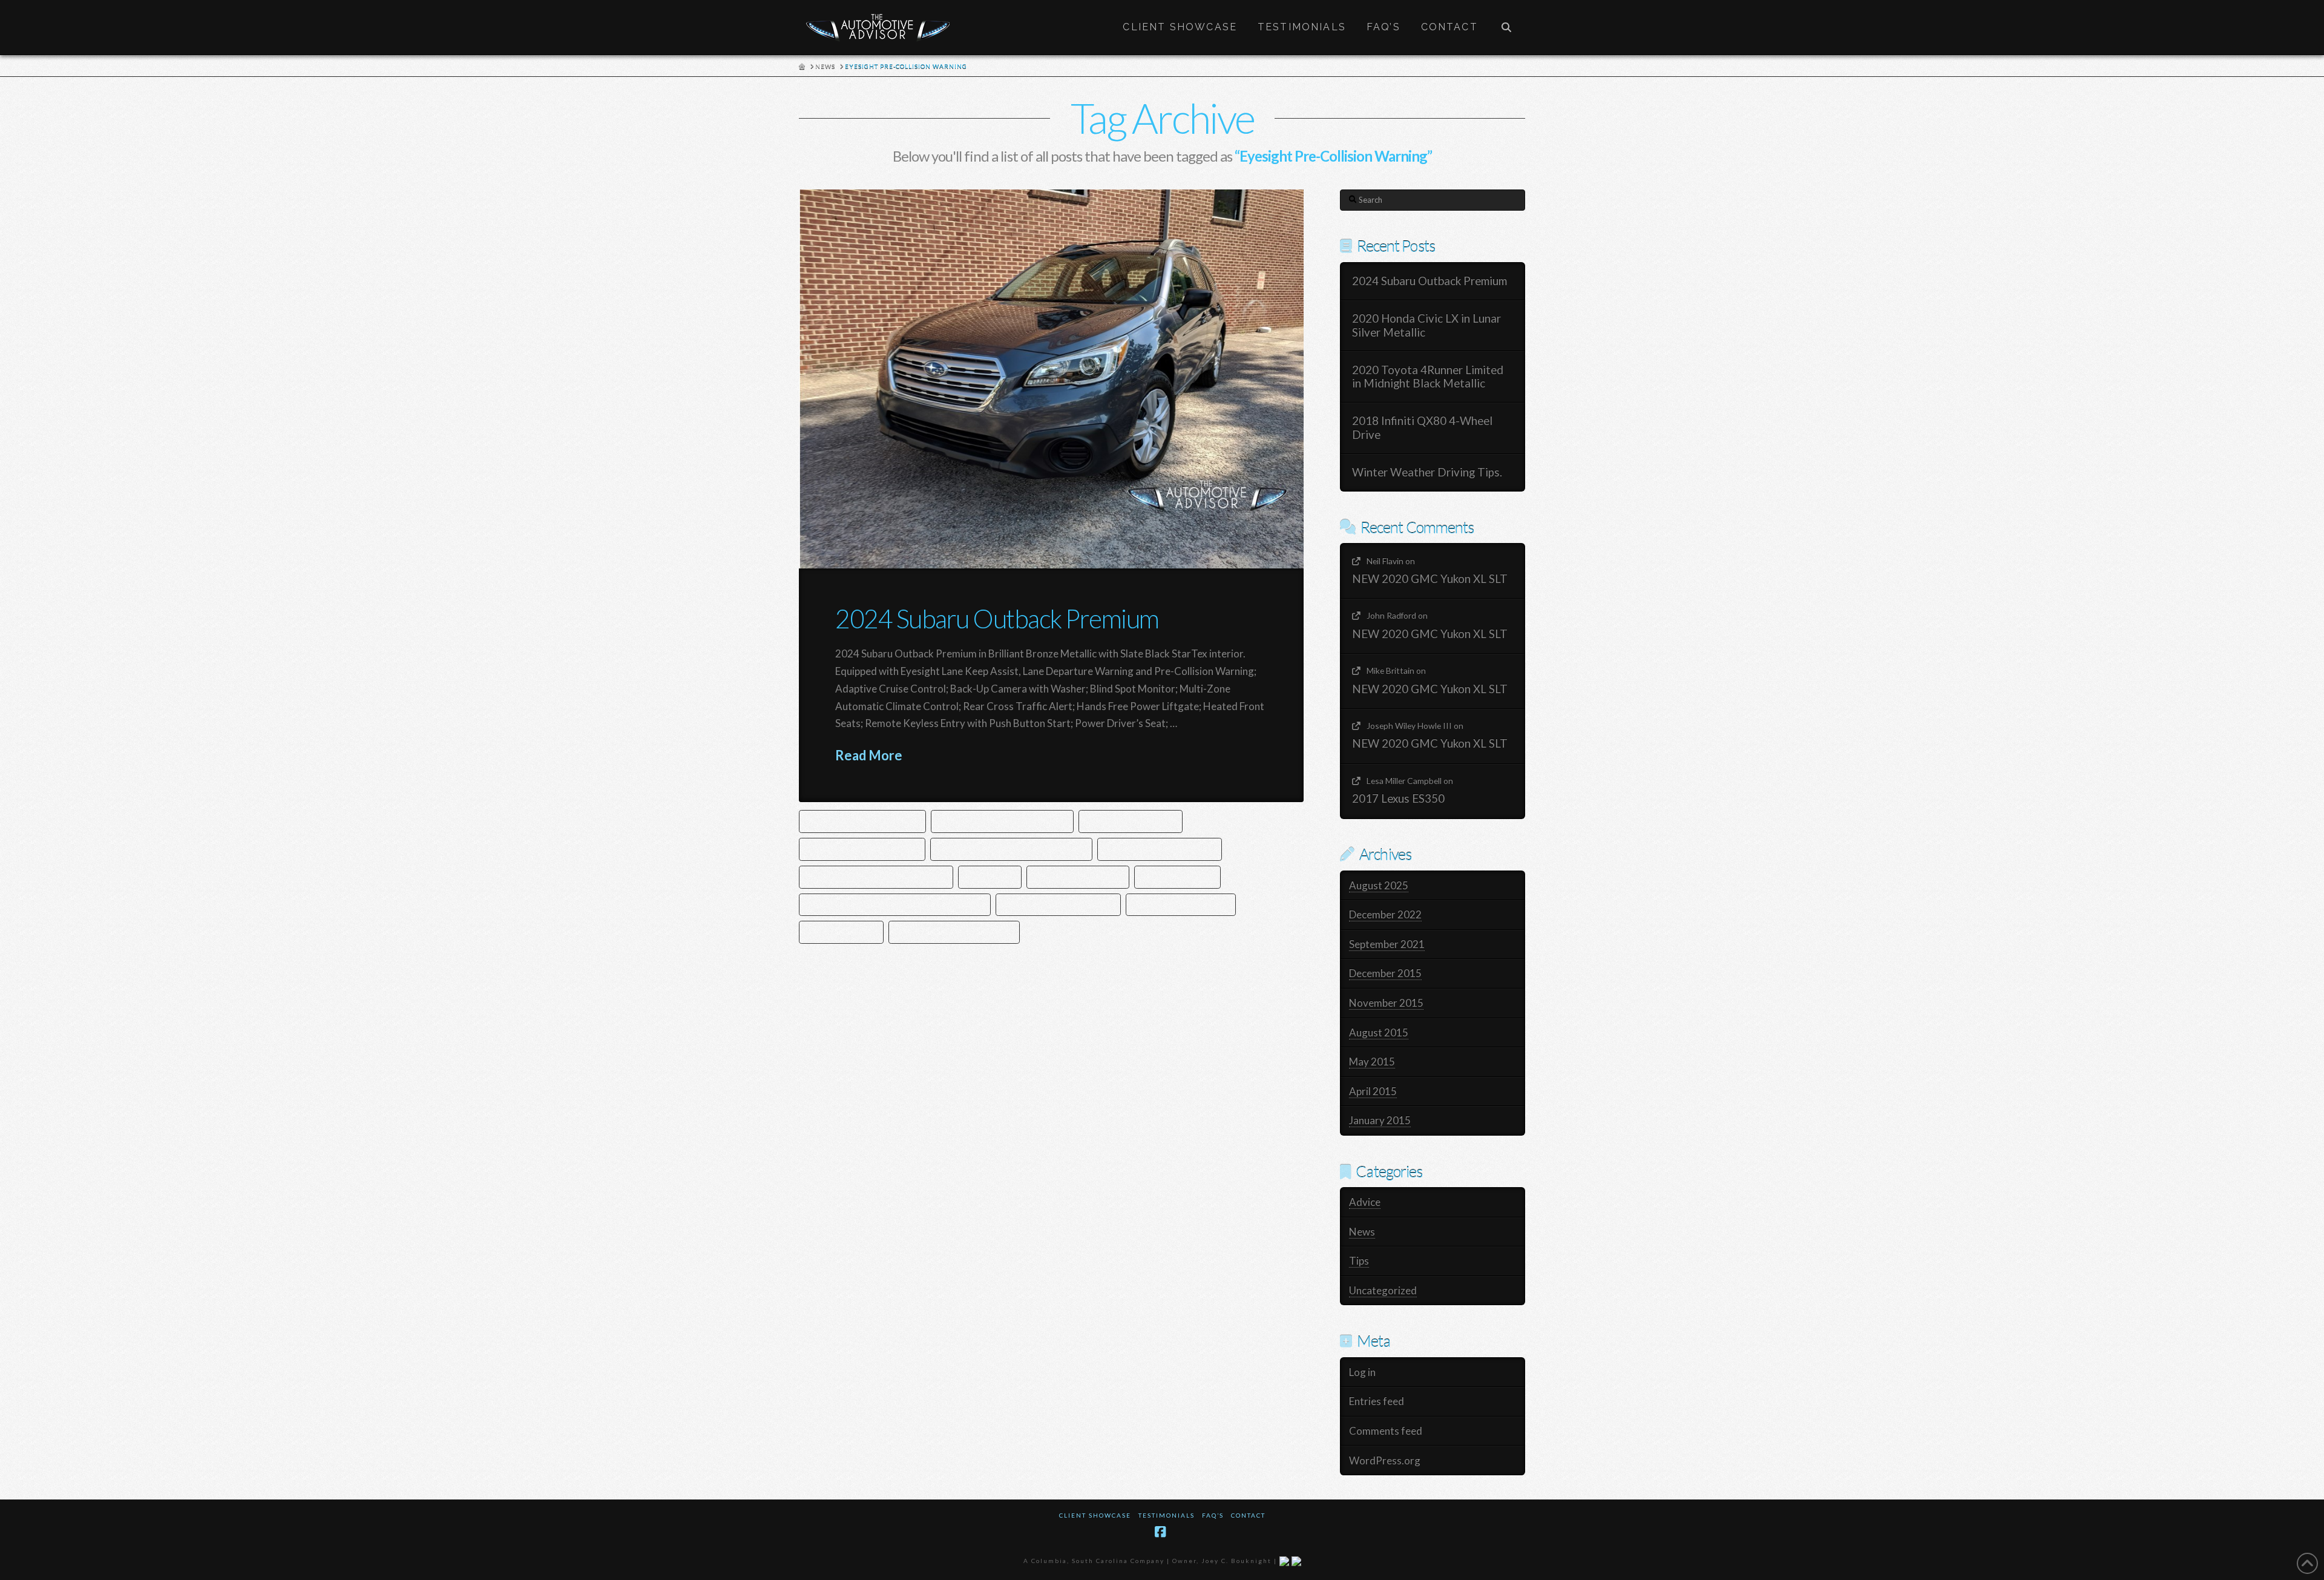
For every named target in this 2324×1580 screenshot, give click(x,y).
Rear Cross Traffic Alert (1058, 904)
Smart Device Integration (954, 932)
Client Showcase (1095, 1515)
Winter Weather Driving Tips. (1427, 472)
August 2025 (1379, 885)
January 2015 (1380, 1120)
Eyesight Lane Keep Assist (1160, 849)
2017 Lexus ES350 (1398, 798)
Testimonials (1167, 1515)
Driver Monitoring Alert (862, 849)
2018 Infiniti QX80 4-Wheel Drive (1422, 428)
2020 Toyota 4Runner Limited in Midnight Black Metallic (1428, 377)
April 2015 (1373, 1091)
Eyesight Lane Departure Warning (1011, 849)
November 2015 (1386, 1003)
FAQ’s (1213, 1515)
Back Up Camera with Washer (1002, 821)
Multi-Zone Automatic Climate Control (895, 904)
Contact (1248, 1515)
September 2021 (1387, 944)
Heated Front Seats (1078, 877)
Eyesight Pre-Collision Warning (876, 877)
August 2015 (1379, 1032)
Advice (1365, 1202)
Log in (1362, 1372)
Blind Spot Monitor (1131, 821)
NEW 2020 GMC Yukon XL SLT (1430, 579)
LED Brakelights (1177, 877)
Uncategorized (1383, 1290)
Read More (869, 755)
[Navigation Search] (1506, 27)
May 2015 (1372, 1062)
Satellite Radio (841, 932)
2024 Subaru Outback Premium (997, 618)
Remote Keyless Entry (1181, 904)
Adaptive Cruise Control (862, 821)
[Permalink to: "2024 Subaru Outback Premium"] (1051, 379)
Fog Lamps (990, 877)
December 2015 (1385, 973)
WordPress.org (1385, 1460)
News (1362, 1232)
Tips (1359, 1261)
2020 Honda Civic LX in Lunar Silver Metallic (1426, 325)
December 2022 (1385, 914)
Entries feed (1377, 1401)
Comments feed (1386, 1431)
